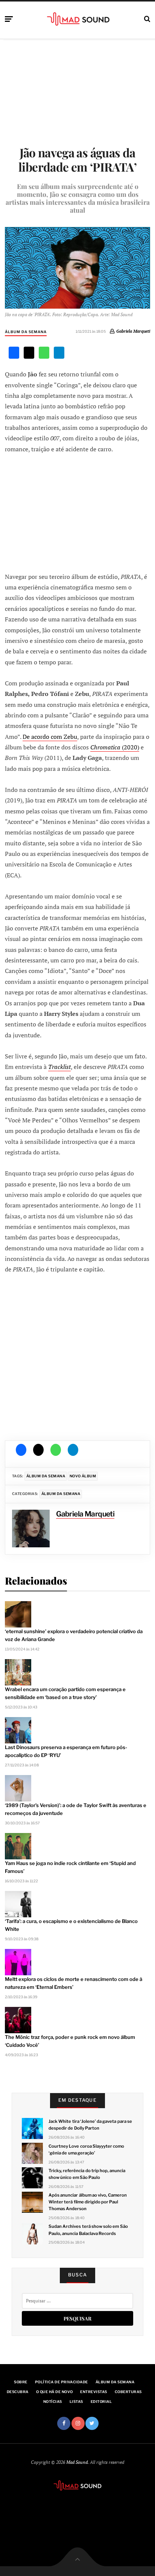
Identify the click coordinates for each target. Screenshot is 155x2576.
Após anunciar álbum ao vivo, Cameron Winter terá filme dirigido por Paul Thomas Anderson (88, 2202)
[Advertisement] (77, 512)
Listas (76, 2402)
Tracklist (59, 1067)
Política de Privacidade (62, 2382)
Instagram (78, 2423)
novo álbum (83, 1476)
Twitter (92, 2423)
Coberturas (128, 2392)
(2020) (115, 747)
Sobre (21, 2382)
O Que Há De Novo (55, 2392)
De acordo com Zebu (50, 737)
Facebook (64, 2423)
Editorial (101, 2402)
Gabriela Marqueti (133, 331)
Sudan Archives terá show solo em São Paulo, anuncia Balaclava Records (88, 2230)
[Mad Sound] (78, 19)
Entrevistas (93, 2392)
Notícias (53, 2402)
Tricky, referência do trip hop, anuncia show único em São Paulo (87, 2174)
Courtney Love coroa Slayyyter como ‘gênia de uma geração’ (86, 2150)
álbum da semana (46, 1476)
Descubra (18, 2392)
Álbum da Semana (26, 332)
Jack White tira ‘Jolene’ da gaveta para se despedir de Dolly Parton (90, 2125)
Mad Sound (77, 2462)
